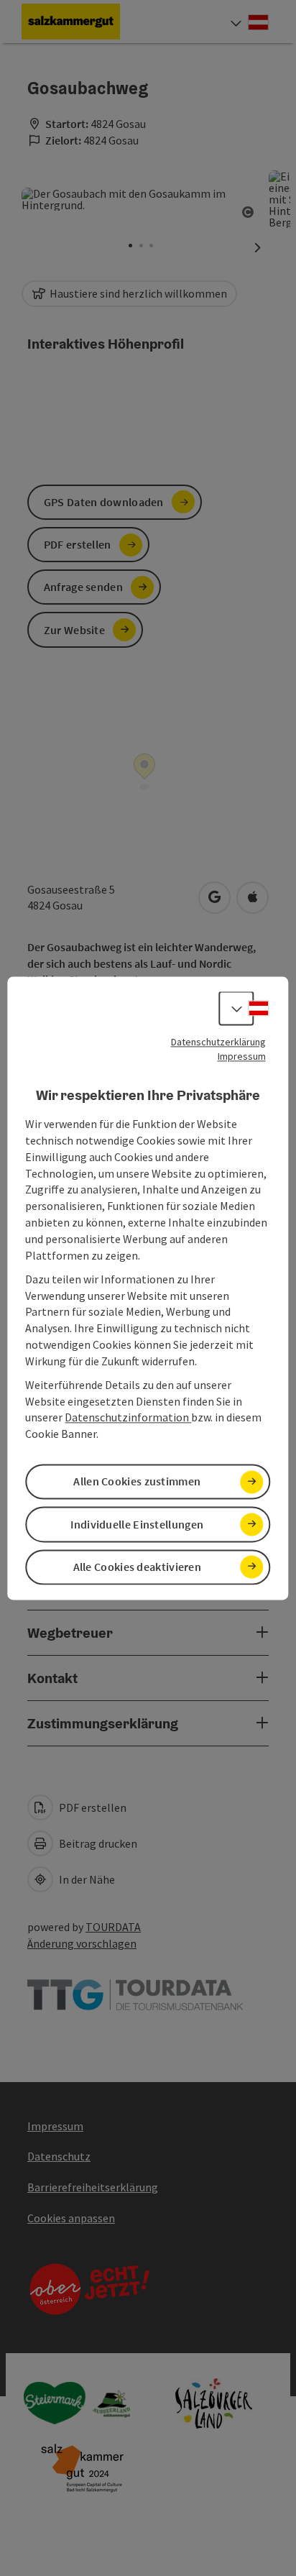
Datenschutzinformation (128, 1418)
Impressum (242, 1056)
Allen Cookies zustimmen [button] (137, 1482)
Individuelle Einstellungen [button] (137, 1524)
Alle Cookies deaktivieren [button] (138, 1567)
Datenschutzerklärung (218, 1042)
